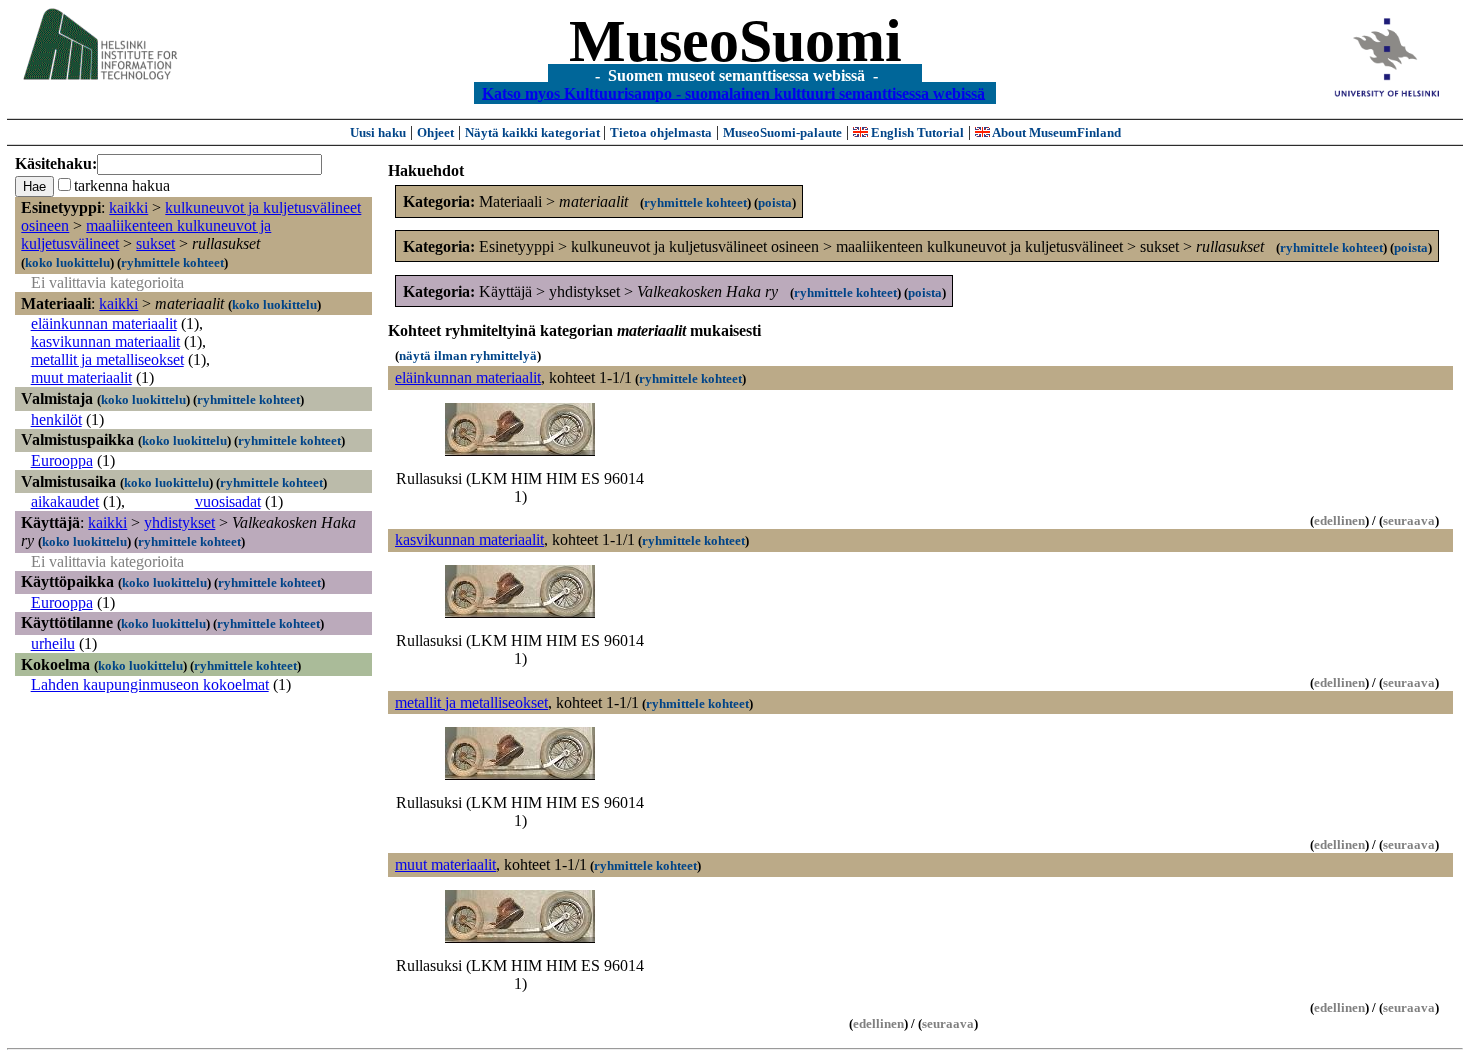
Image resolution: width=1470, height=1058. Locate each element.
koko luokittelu (67, 262)
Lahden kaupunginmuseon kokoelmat (150, 684)
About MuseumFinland (1055, 132)
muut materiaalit (81, 377)
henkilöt (56, 419)
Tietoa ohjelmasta (661, 132)
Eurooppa (62, 460)
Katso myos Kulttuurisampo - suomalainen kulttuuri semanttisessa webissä (733, 92)
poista (775, 202)
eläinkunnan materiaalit (104, 323)
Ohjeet (435, 132)
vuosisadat (228, 501)
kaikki (128, 207)
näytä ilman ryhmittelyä (468, 355)
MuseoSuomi (735, 41)
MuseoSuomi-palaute (782, 132)
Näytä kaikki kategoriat (534, 132)
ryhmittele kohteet (172, 262)
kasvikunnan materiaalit (105, 341)
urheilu (53, 643)
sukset (155, 243)
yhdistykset (179, 522)
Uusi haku (378, 132)
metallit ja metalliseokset (107, 359)
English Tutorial (916, 132)
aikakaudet (65, 501)
